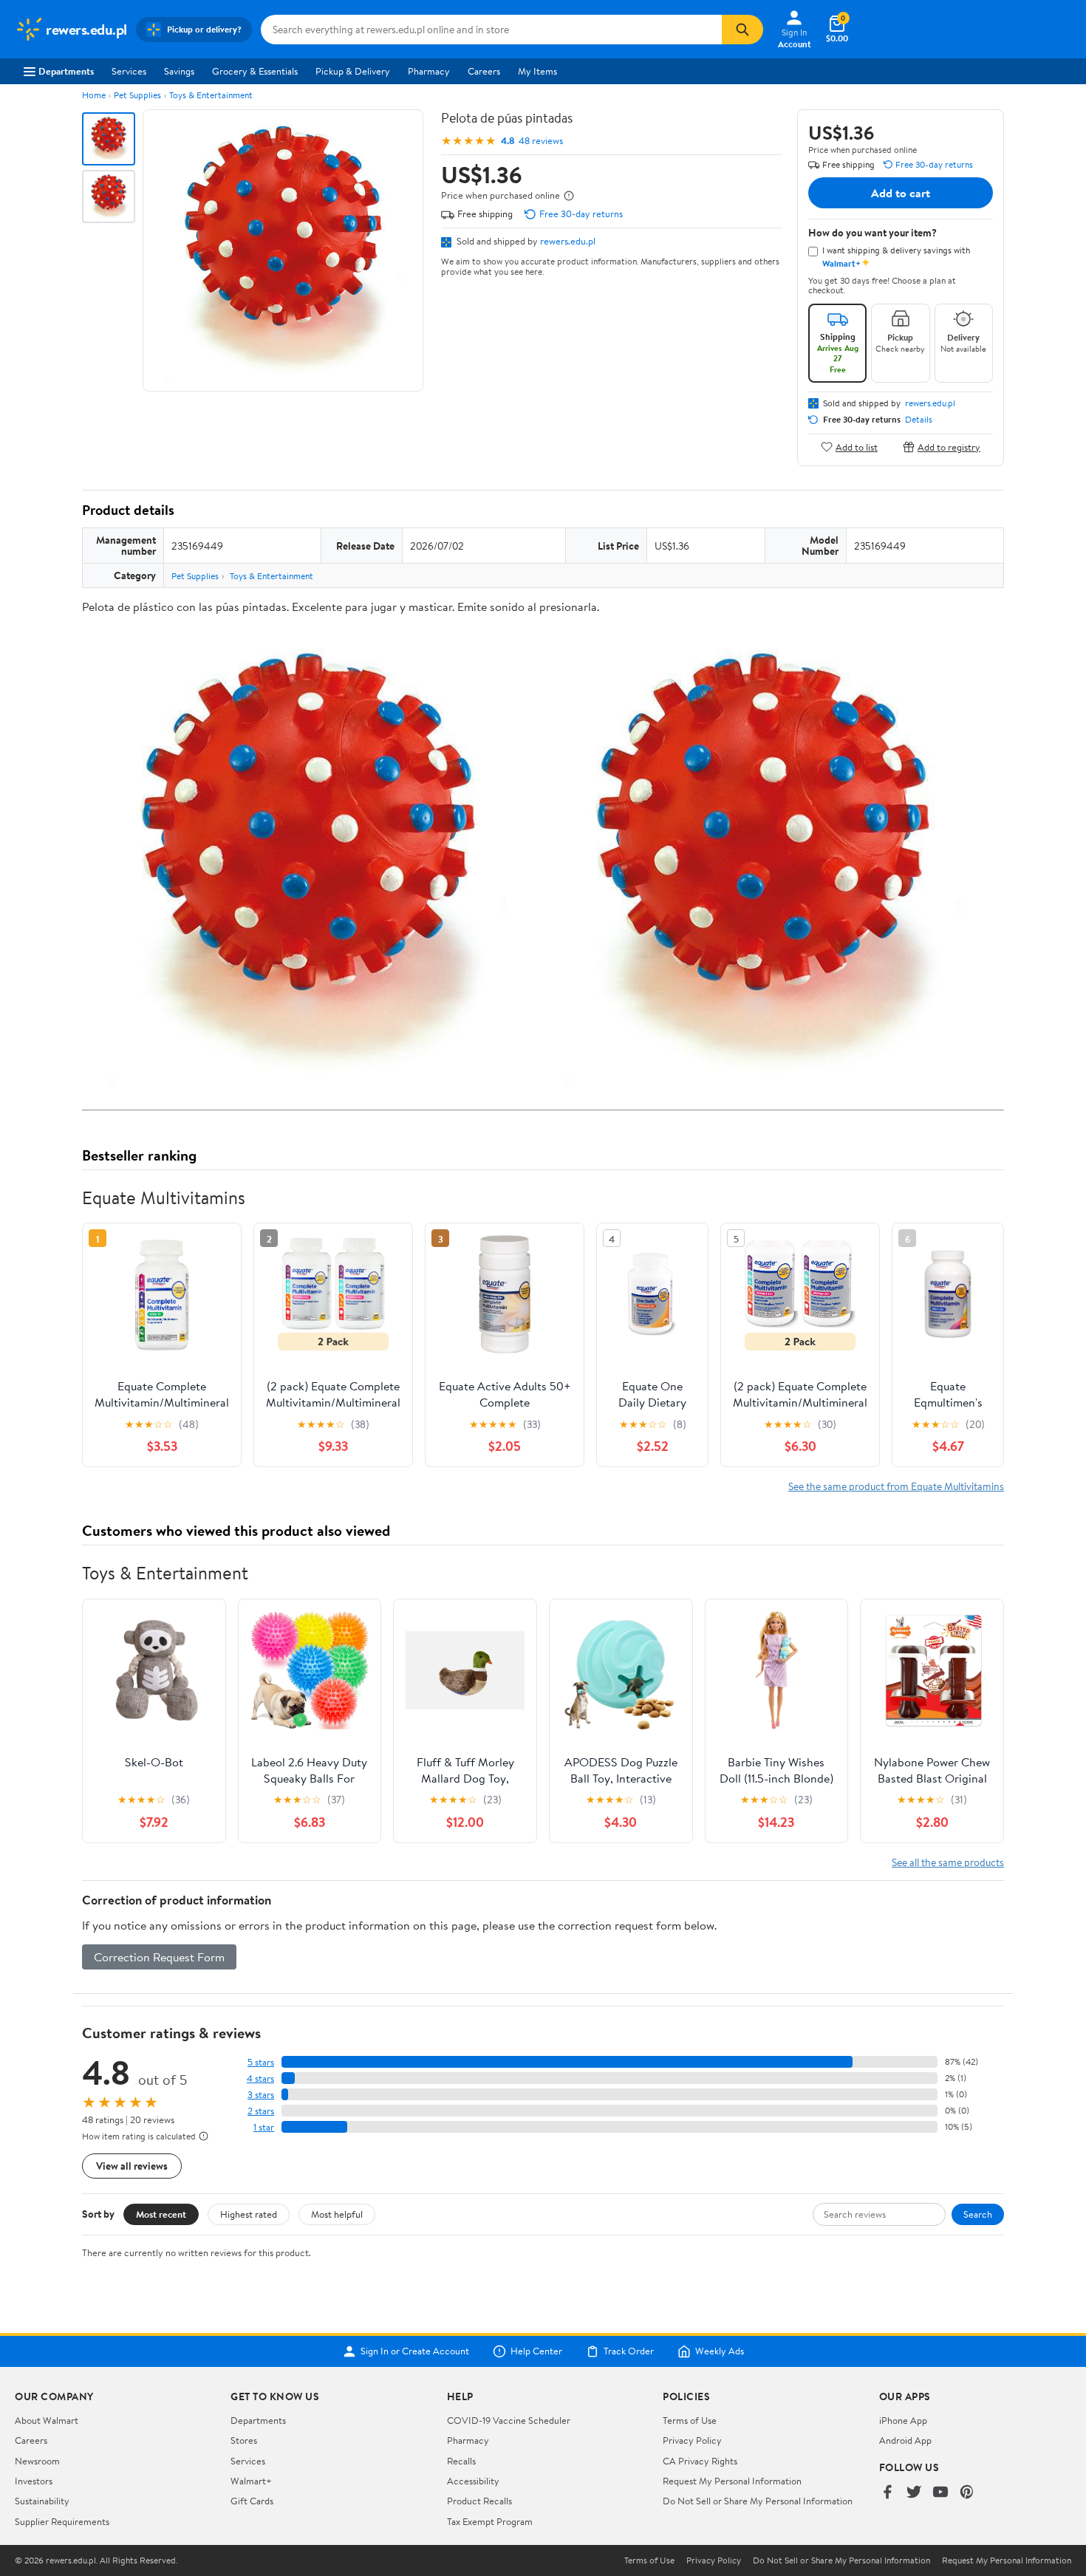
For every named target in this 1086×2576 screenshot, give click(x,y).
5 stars (261, 2062)
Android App (905, 2440)
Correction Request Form (159, 1957)
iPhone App (903, 2420)
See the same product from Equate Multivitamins (896, 1486)
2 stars (261, 2111)
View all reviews (132, 2166)
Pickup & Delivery (353, 71)
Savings (179, 71)
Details (919, 420)
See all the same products (948, 1862)
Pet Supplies (137, 95)
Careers (484, 71)
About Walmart (47, 2420)
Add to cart (901, 193)
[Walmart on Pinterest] (967, 2493)
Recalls (461, 2461)
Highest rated (249, 2214)
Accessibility (473, 2481)
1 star (264, 2127)
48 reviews (541, 141)
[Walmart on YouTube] (940, 2493)
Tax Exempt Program (490, 2521)
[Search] (742, 30)
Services (129, 71)
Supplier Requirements (62, 2521)
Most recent (161, 2214)
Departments (66, 71)
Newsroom (37, 2461)
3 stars (261, 2095)
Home (94, 95)
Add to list (857, 447)
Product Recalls (479, 2501)
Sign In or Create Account (415, 2351)
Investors (34, 2481)
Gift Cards (252, 2501)
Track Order (629, 2351)
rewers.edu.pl (568, 241)
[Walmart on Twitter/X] (914, 2493)
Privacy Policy (692, 2440)
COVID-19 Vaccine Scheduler (509, 2420)
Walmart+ (251, 2481)
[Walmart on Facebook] (887, 2493)
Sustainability (42, 2501)
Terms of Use (690, 2420)
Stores (244, 2440)
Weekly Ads (720, 2351)
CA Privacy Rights (700, 2461)
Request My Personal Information (732, 2481)
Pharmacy (429, 71)
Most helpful (337, 2214)
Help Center (536, 2351)
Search (978, 2214)
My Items (537, 71)
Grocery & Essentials (255, 71)
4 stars (260, 2078)
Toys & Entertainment (211, 95)
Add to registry (949, 447)
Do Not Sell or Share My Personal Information (758, 2501)
